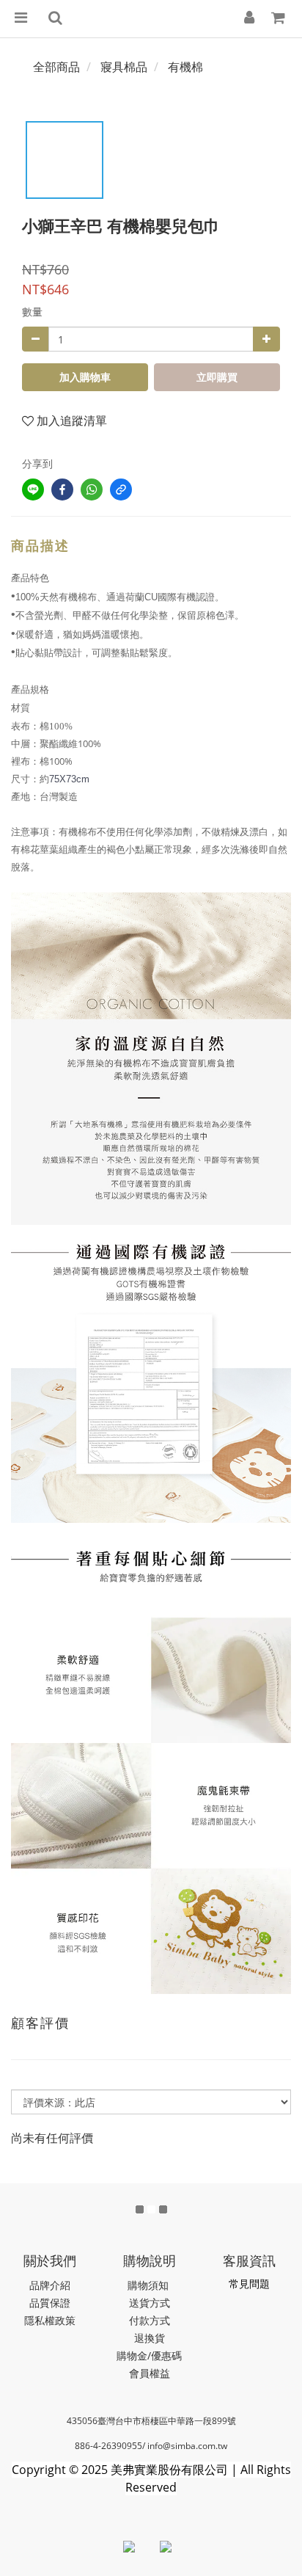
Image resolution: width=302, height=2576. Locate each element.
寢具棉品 (124, 67)
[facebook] (62, 490)
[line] (33, 490)
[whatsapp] (92, 490)
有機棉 (185, 67)
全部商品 (56, 67)
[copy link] (121, 490)
